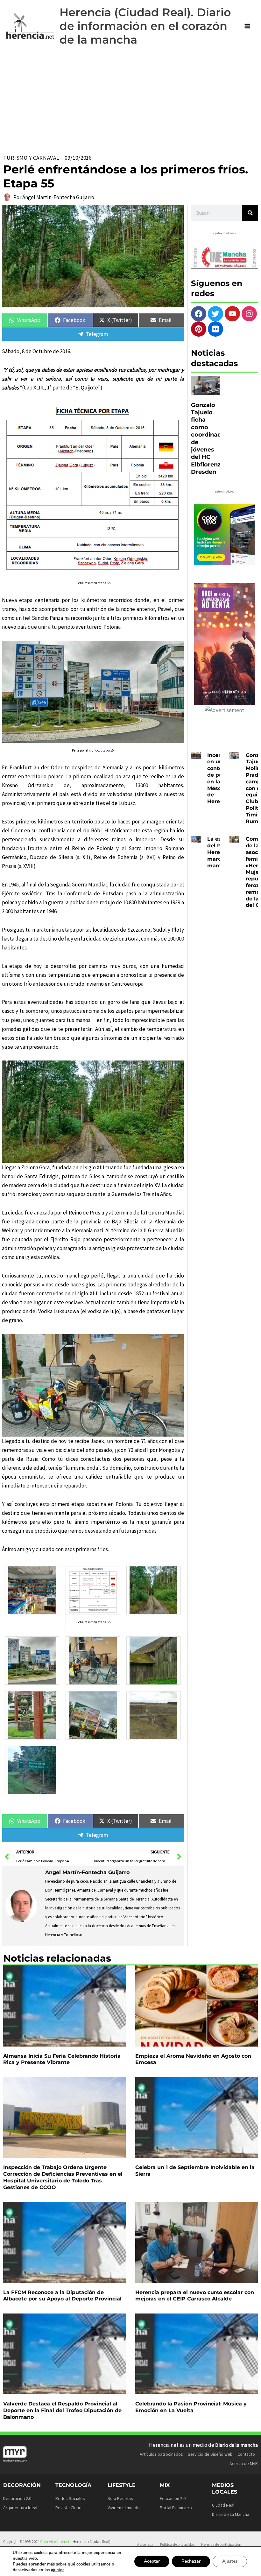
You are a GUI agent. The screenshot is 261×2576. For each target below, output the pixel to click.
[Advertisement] (130, 100)
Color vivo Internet (55, 2541)
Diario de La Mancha (231, 2514)
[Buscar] (250, 213)
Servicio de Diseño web (210, 2454)
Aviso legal (146, 2544)
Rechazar (191, 2561)
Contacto (246, 2454)
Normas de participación (221, 2544)
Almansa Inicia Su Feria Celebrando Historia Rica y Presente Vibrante (62, 2059)
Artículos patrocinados (161, 2454)
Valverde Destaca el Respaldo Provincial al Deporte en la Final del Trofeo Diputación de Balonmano (62, 2410)
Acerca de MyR (244, 2463)
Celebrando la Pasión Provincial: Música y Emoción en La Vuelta (191, 2407)
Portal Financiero (176, 2508)
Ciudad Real (223, 2505)
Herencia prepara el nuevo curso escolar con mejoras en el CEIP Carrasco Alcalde (195, 2296)
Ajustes (230, 2561)
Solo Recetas (120, 2498)
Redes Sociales (70, 2498)
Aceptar (152, 2561)
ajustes (58, 2570)
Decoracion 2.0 (17, 2498)
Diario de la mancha (236, 2445)
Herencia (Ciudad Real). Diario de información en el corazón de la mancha (145, 26)
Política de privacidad (178, 2544)
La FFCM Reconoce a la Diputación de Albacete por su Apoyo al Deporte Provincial (62, 2296)
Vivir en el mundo (124, 2508)
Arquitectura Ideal (20, 2508)
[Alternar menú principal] (248, 26)
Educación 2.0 (173, 2498)
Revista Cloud (68, 2508)
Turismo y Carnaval (31, 158)
